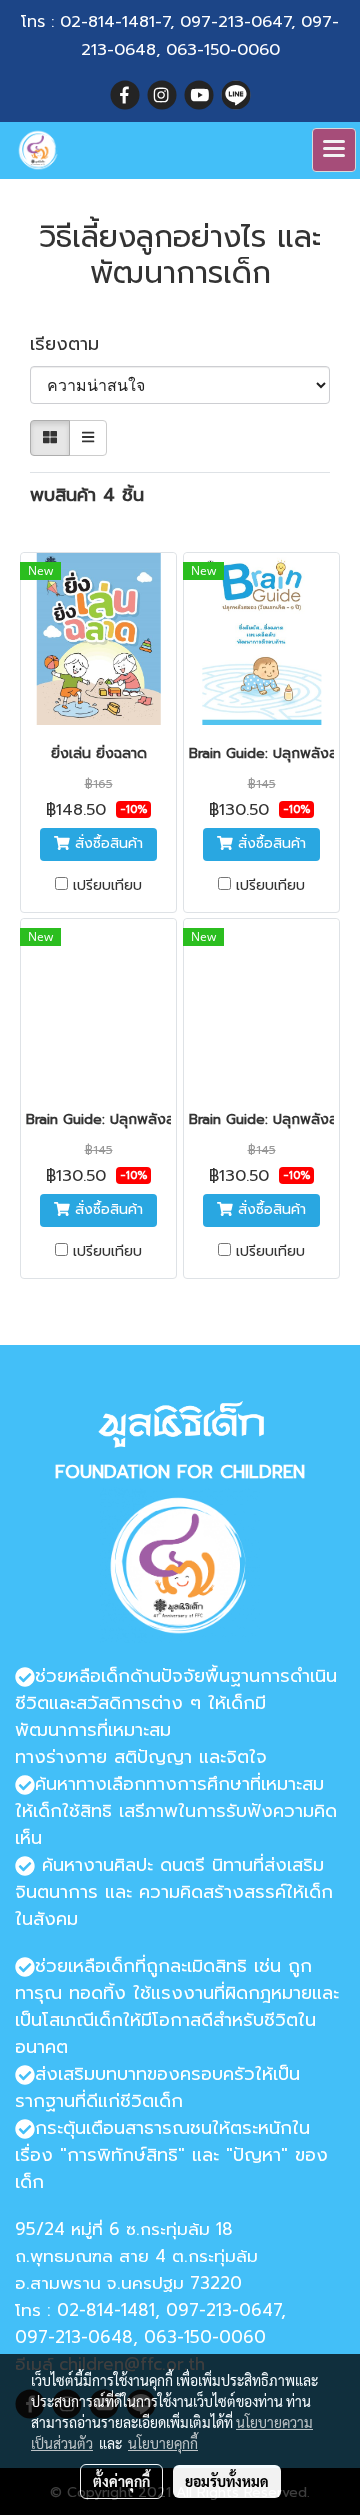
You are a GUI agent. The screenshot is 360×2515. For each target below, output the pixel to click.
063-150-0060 (223, 50)
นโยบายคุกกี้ (163, 2443)
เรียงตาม (75, 344)
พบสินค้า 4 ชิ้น (87, 495)
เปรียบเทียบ (107, 886)
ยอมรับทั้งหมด (227, 2481)
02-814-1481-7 (115, 22)
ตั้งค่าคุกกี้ (121, 2481)
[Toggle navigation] (334, 150)
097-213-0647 (235, 22)
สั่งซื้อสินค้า (106, 843)
